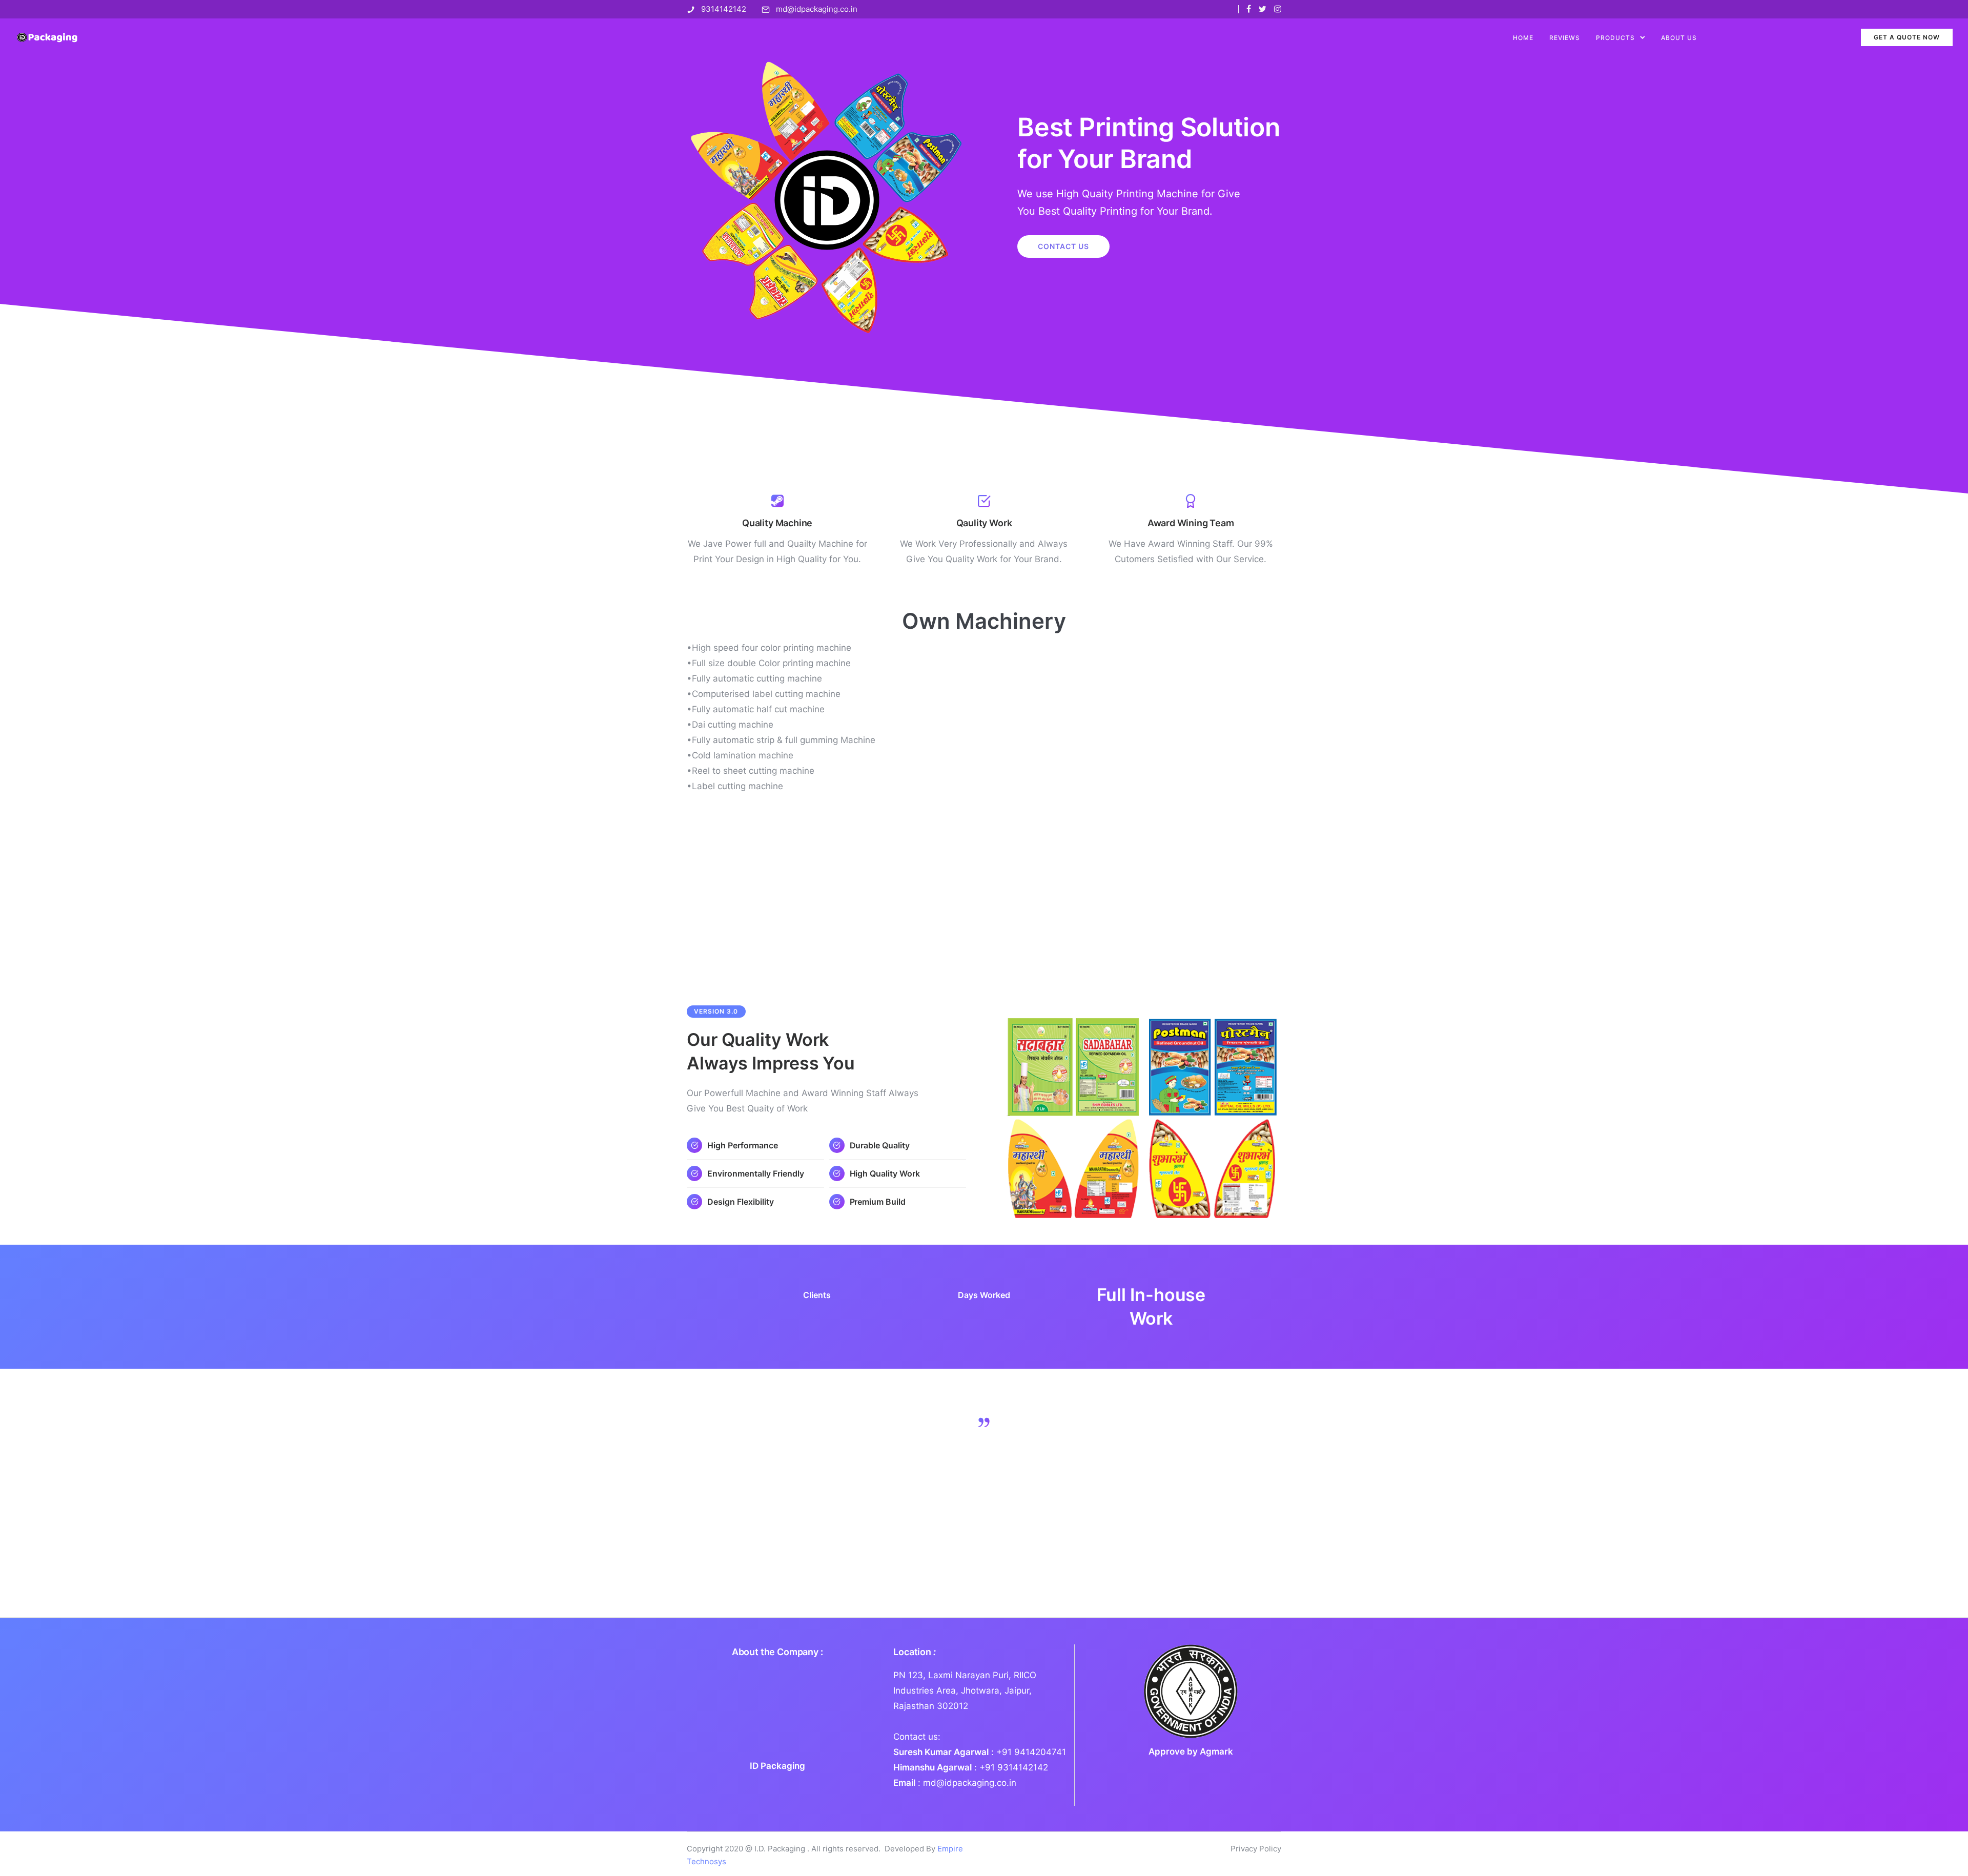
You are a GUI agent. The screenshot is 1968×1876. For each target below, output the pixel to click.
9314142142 (724, 9)
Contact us (1063, 246)
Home (1523, 38)
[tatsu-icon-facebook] (1249, 9)
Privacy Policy (1256, 1849)
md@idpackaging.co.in (817, 9)
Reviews (1565, 38)
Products (1615, 38)
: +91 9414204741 (980, 1752)
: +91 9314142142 (971, 1767)
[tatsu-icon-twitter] (1263, 9)
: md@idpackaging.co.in (955, 1783)
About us (1679, 38)
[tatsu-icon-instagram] (1278, 9)
